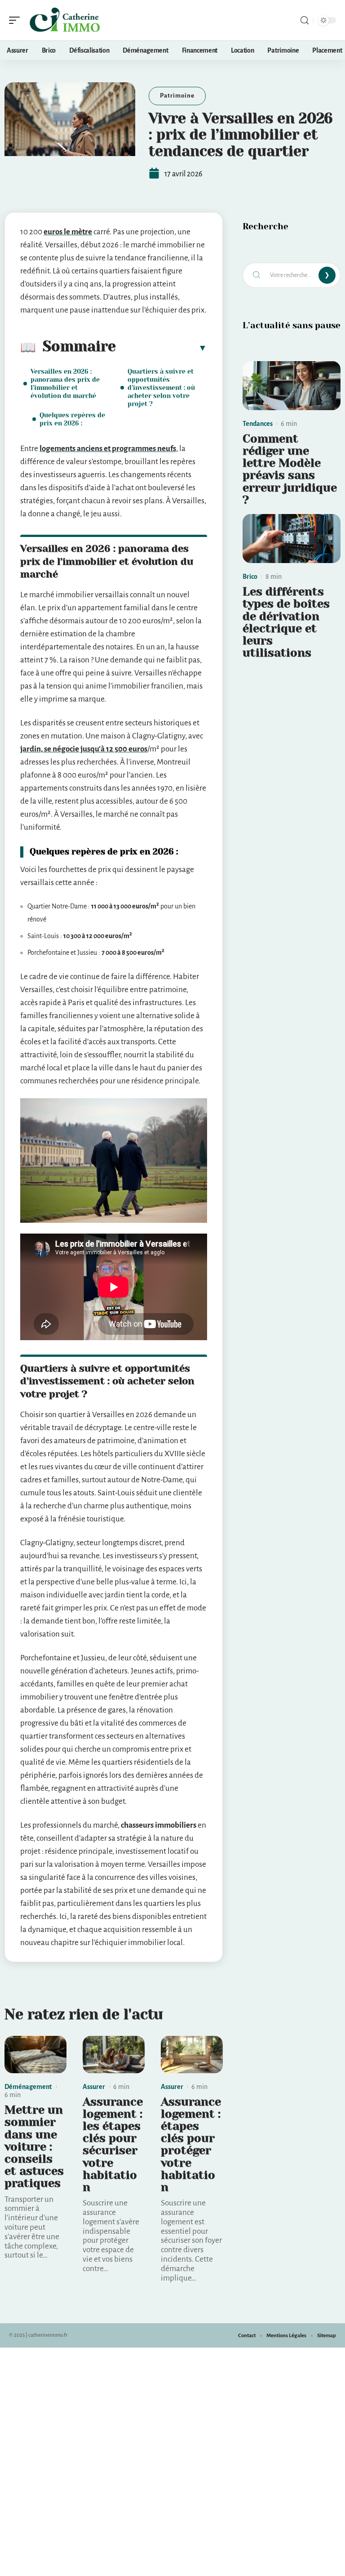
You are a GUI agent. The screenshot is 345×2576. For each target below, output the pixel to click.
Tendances (258, 424)
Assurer (94, 2087)
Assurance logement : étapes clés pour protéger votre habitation (191, 2144)
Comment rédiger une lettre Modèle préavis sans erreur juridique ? (290, 469)
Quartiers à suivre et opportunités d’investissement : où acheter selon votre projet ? (161, 388)
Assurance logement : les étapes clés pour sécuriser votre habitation (113, 2144)
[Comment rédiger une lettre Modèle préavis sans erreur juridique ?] (292, 386)
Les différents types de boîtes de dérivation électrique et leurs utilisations (286, 622)
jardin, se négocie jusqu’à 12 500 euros (84, 749)
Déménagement (28, 2087)
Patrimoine (177, 96)
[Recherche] (305, 20)
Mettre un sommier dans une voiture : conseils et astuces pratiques (34, 2147)
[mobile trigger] (17, 20)
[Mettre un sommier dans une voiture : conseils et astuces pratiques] (35, 2055)
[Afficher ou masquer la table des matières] (161, 348)
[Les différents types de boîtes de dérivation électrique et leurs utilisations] (292, 539)
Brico (250, 577)
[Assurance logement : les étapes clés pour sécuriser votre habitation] (114, 2055)
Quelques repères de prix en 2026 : (72, 419)
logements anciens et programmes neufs (108, 449)
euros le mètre (68, 232)
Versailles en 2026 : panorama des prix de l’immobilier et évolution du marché (65, 384)
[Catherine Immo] (65, 20)
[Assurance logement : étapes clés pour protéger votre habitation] (192, 2055)
